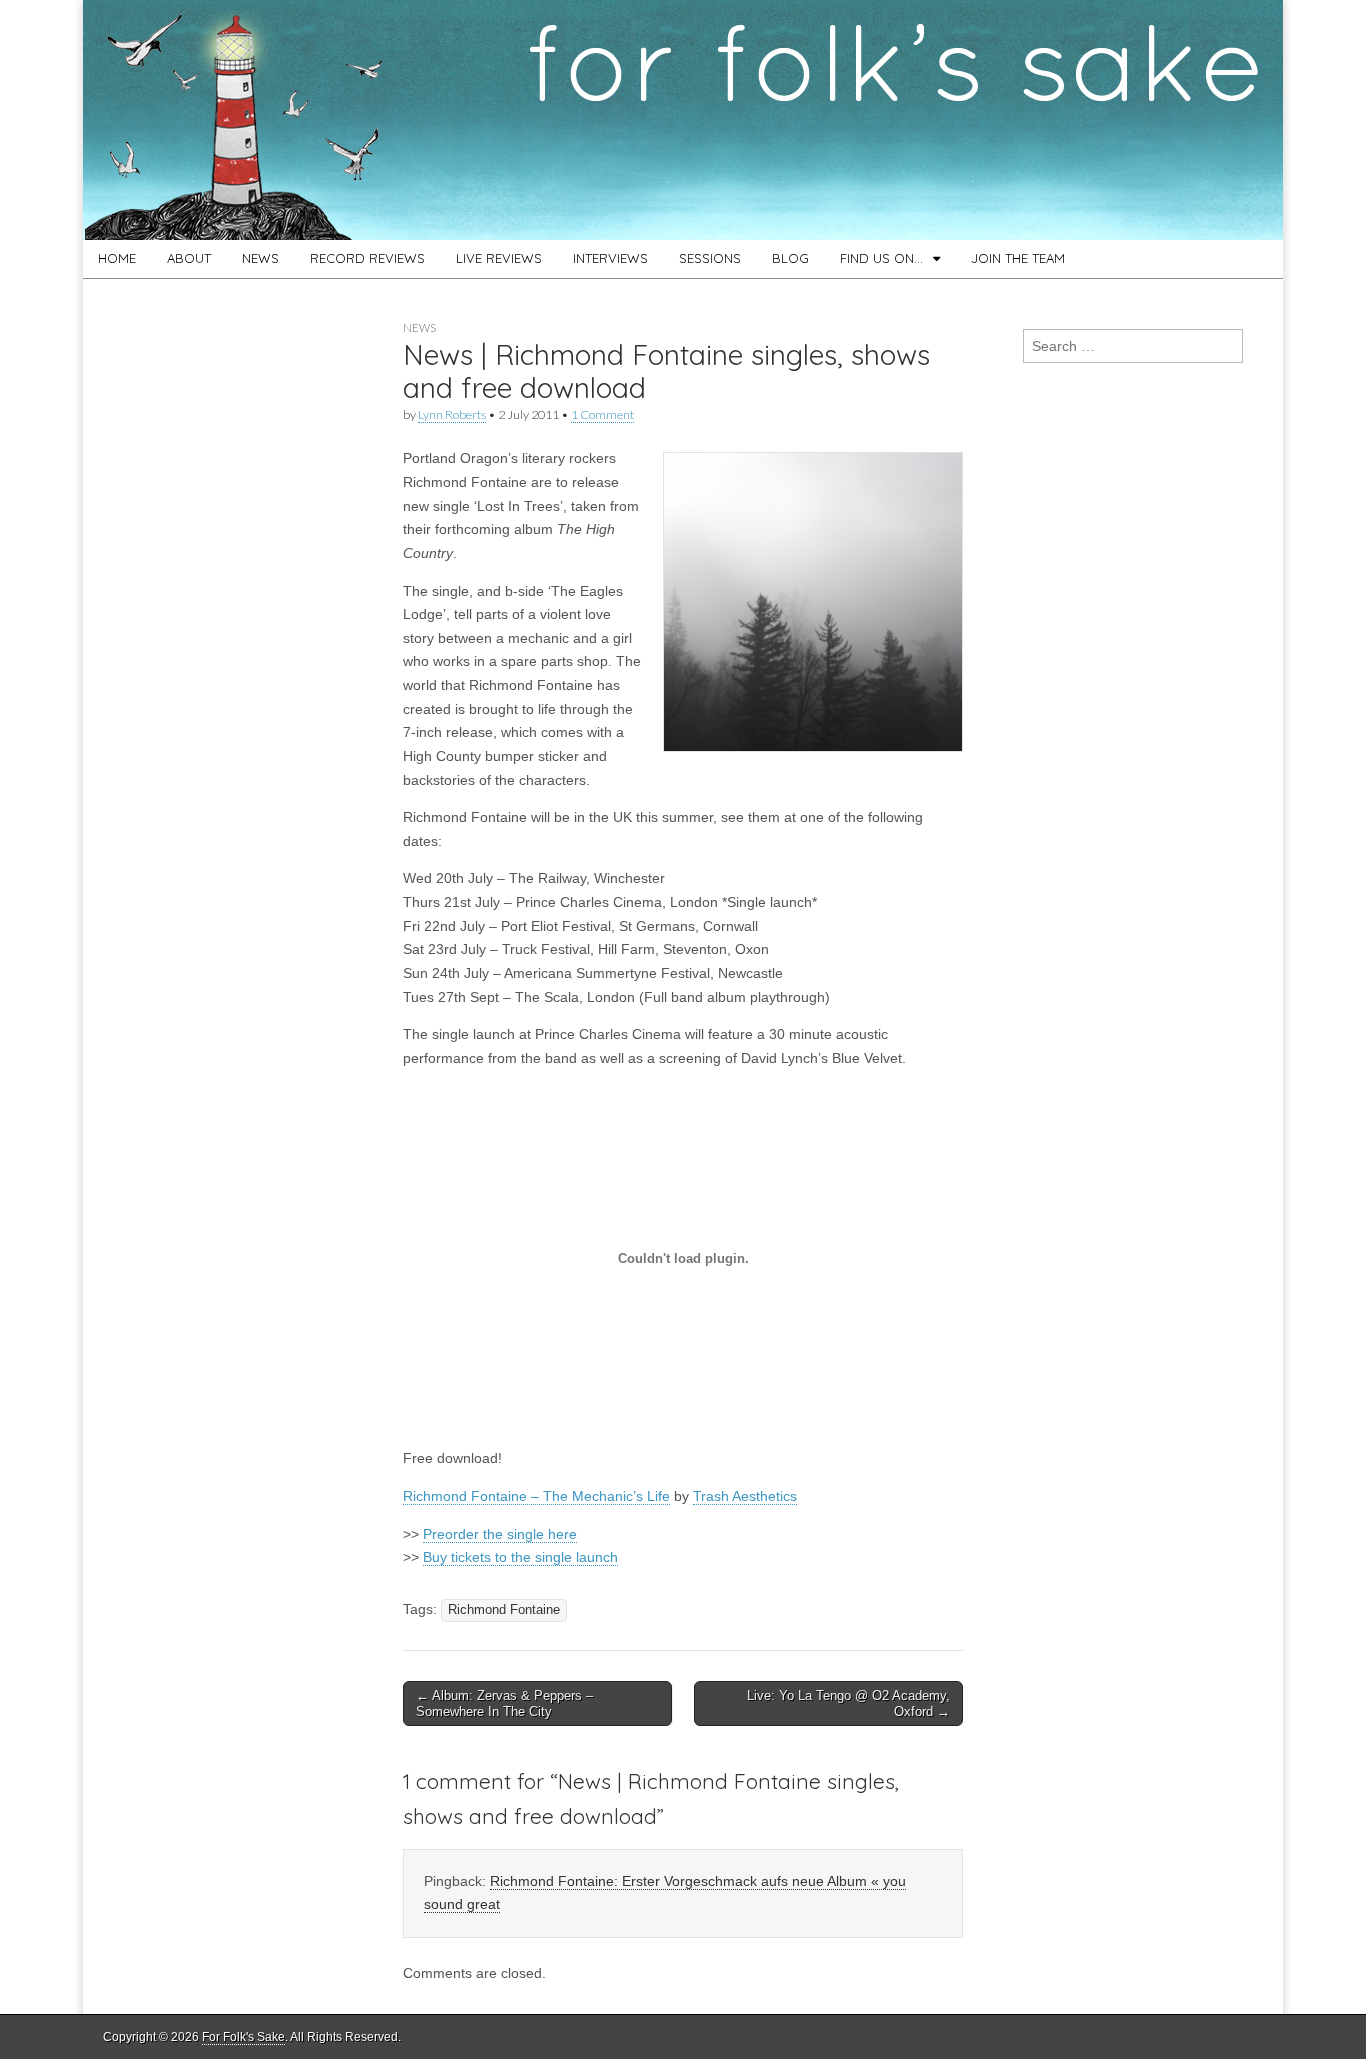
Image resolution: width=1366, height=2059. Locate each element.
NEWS (260, 258)
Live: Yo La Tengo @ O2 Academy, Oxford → (848, 1703)
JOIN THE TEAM (1018, 258)
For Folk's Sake (243, 2037)
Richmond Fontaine (504, 1610)
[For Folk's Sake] (683, 120)
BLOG (790, 258)
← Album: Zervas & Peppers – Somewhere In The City (504, 1703)
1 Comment (602, 414)
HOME (117, 258)
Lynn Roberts (452, 414)
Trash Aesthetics (745, 1496)
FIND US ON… (881, 258)
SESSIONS (710, 258)
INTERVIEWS (610, 258)
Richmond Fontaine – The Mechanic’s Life (536, 1496)
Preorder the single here (500, 1534)
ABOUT (189, 258)
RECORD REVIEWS (367, 258)
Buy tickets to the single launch (520, 1557)
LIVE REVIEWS (499, 258)
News (419, 327)
